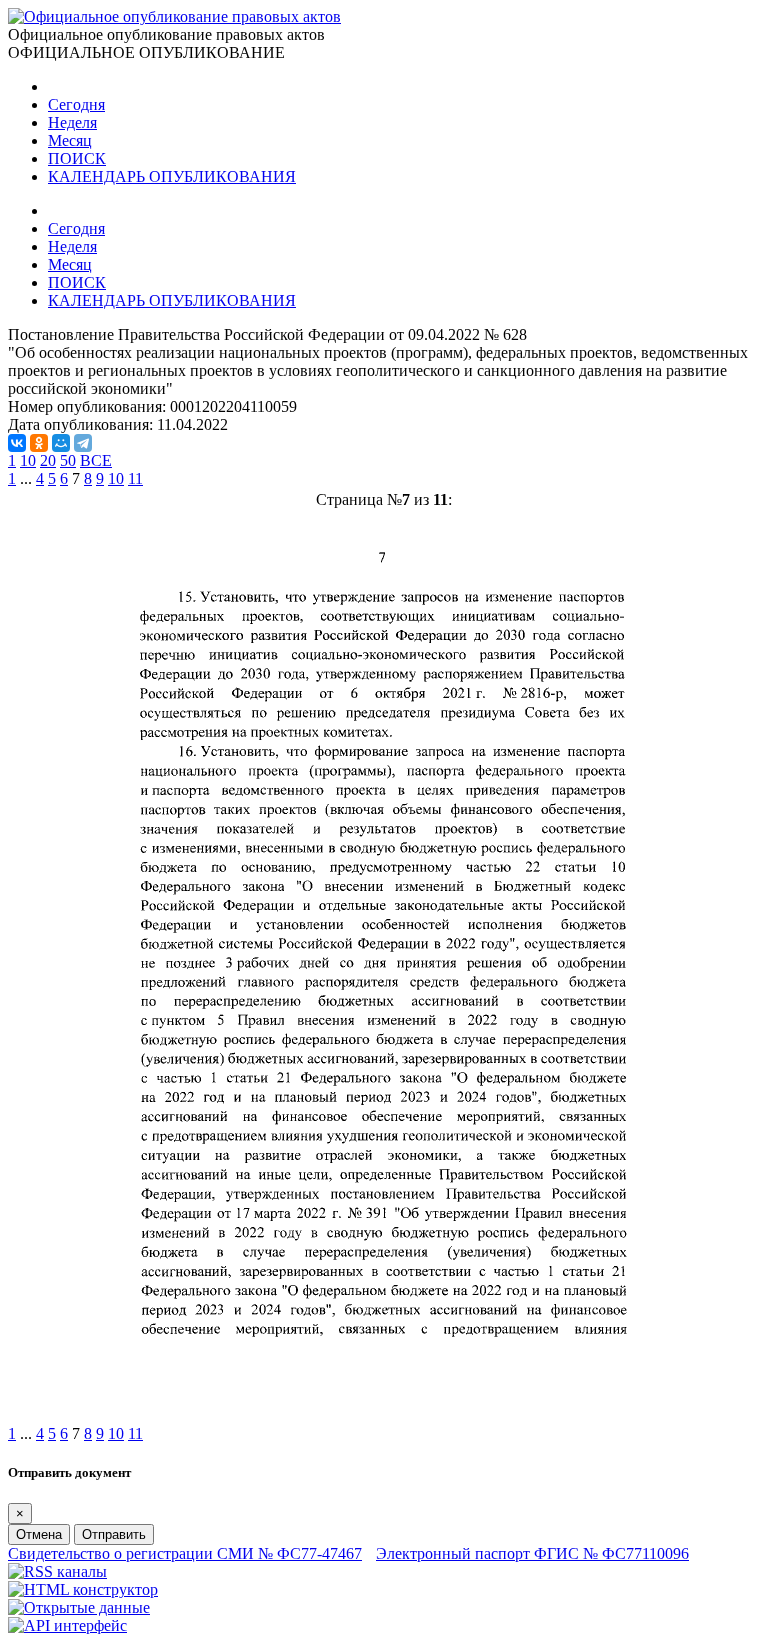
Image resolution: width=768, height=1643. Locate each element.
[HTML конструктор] (83, 1589)
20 (48, 460)
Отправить (114, 1534)
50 (68, 460)
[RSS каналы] (57, 1571)
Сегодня (76, 104)
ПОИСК (77, 158)
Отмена (39, 1534)
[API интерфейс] (67, 1625)
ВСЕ (96, 460)
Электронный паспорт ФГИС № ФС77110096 (532, 1553)
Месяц (70, 140)
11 (135, 478)
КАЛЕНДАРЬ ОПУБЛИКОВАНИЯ (172, 176)
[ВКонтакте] (17, 443)
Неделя (72, 122)
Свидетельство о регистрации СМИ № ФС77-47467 (185, 1553)
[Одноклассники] (39, 443)
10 (28, 460)
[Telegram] (83, 443)
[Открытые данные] (79, 1607)
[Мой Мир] (61, 443)
